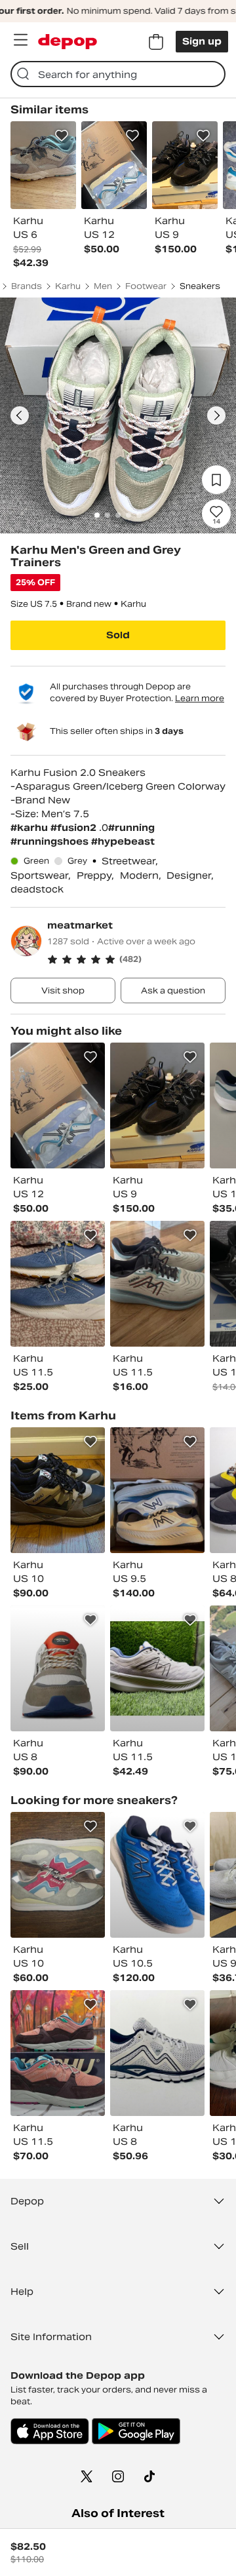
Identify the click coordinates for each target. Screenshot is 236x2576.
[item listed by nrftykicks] (157, 2053)
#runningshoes (51, 841)
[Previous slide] (20, 415)
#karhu (30, 828)
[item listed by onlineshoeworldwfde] (157, 1668)
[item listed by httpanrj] (58, 1490)
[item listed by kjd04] (58, 1105)
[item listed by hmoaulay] (157, 1490)
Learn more (200, 698)
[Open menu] (20, 40)
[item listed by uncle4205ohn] (157, 1284)
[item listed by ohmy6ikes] (58, 2053)
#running (131, 828)
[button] (136, 959)
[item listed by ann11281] (58, 1284)
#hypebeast (123, 841)
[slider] (118, 415)
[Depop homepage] (68, 42)
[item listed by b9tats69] (157, 1105)
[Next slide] (216, 415)
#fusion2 (75, 828)
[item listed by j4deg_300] (58, 1668)
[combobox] (118, 74)
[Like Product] (62, 136)
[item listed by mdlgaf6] (157, 1875)
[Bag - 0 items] (156, 42)
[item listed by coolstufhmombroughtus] (58, 1875)
